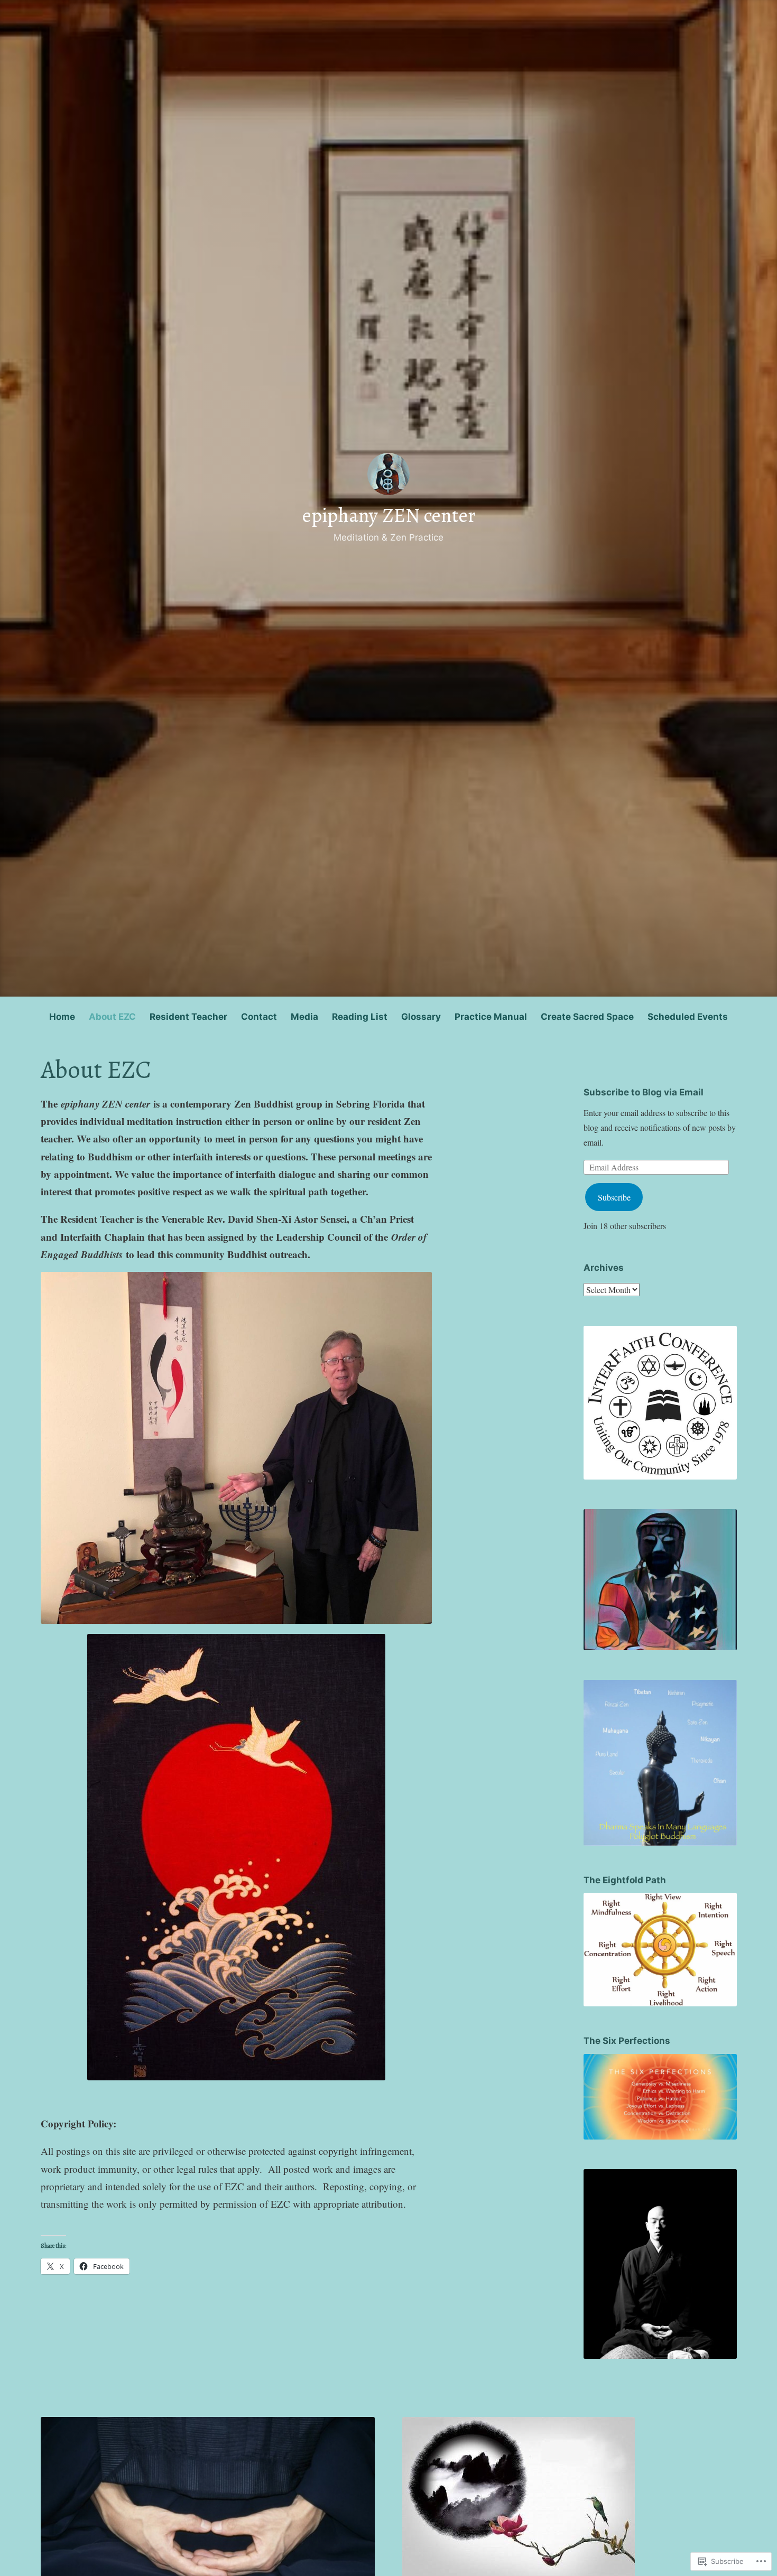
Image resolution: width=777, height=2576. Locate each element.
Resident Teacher (188, 1017)
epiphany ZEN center (389, 515)
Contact (259, 1017)
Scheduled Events (688, 1017)
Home (62, 1017)
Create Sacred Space (587, 1017)
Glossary (421, 1017)
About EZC (112, 1017)
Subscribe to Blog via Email (644, 1092)
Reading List (360, 1017)
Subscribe (614, 1197)
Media (304, 1017)
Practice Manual (491, 1017)
